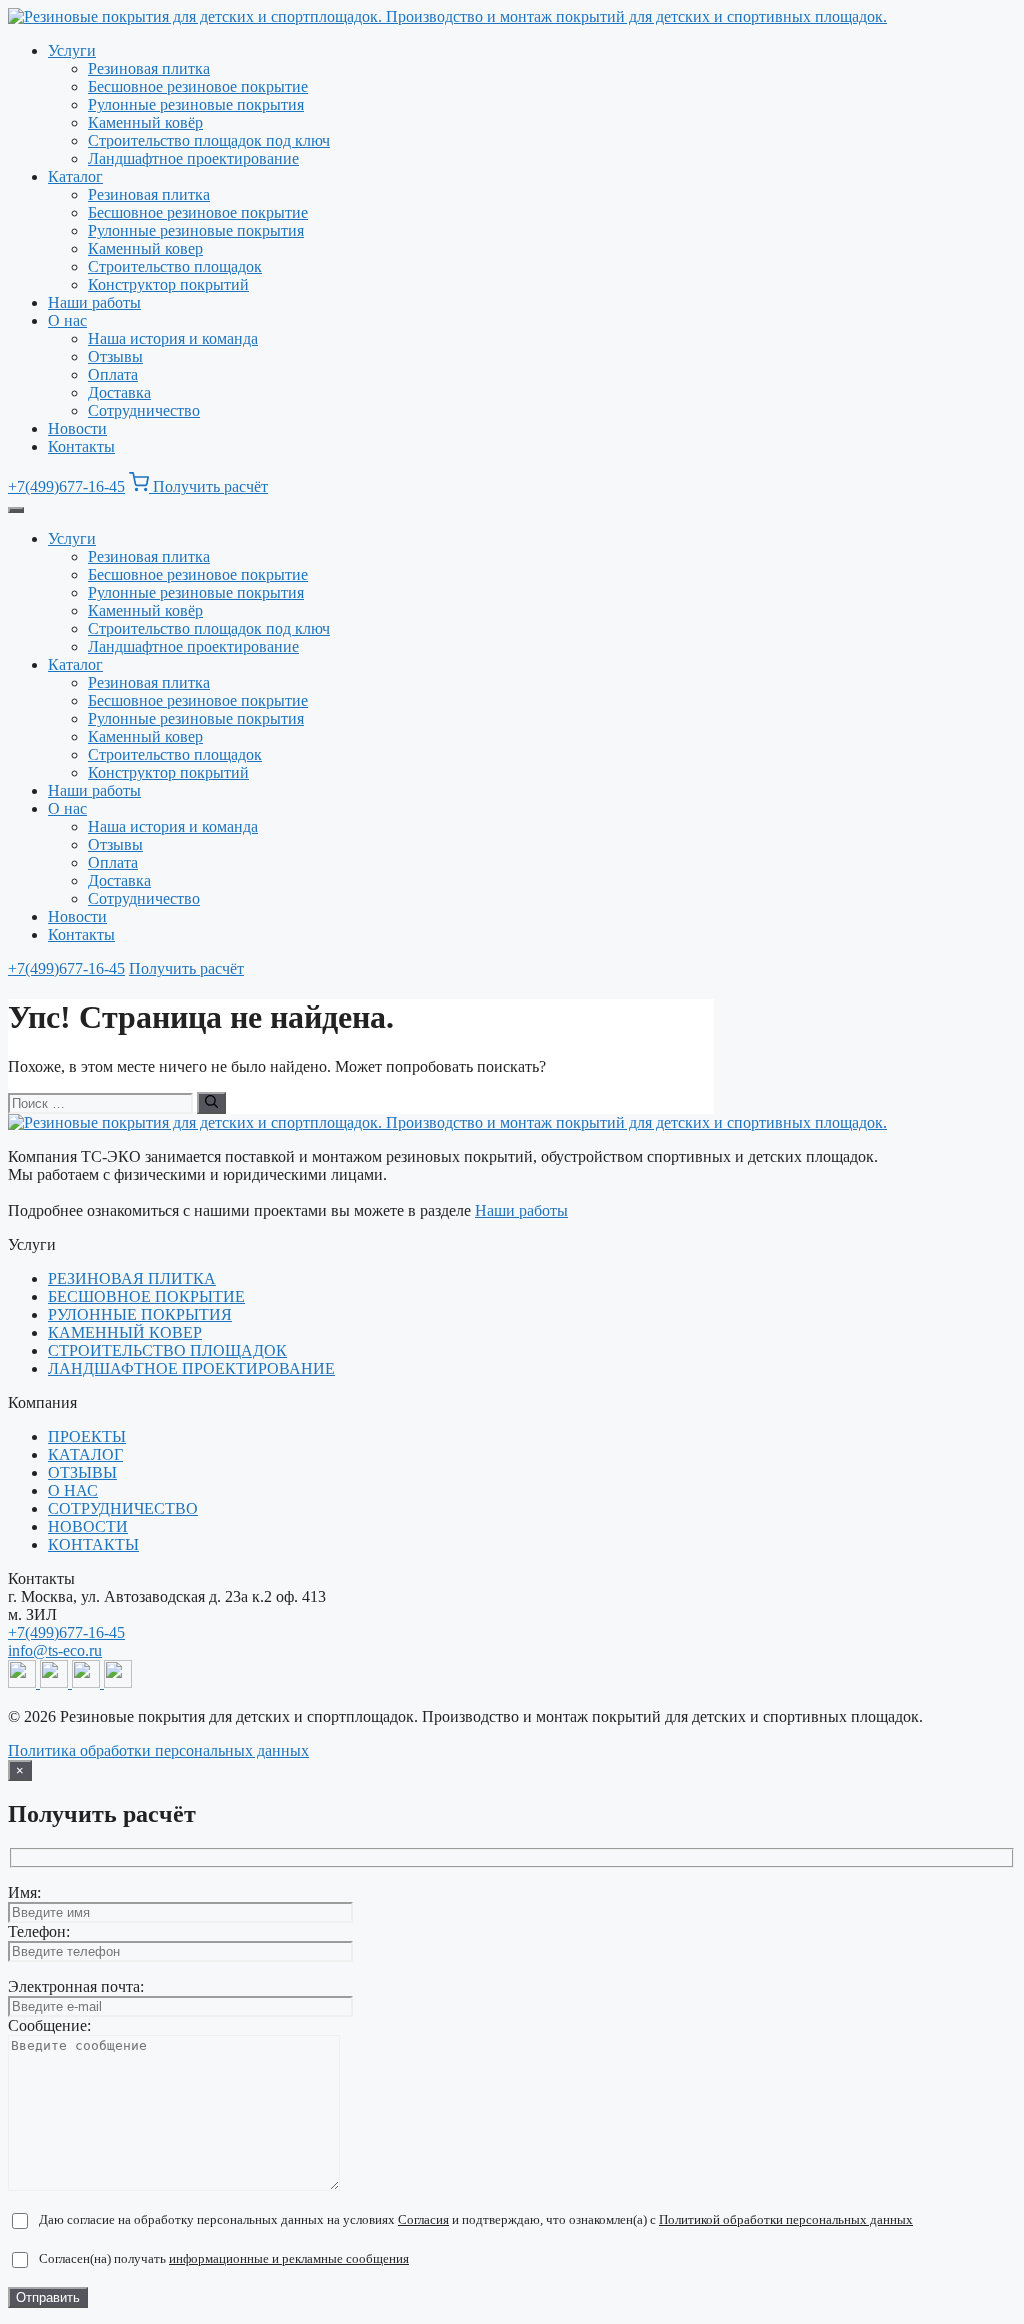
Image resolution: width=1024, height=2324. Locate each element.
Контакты (81, 446)
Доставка (119, 392)
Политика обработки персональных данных (158, 1750)
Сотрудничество (144, 410)
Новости (77, 428)
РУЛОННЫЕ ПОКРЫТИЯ (140, 1314)
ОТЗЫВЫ (82, 1472)
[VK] (118, 1682)
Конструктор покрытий (168, 284)
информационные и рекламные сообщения (289, 2258)
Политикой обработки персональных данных (786, 2219)
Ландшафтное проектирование (193, 158)
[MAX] (56, 1682)
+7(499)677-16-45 (66, 486)
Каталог (75, 176)
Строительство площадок (175, 266)
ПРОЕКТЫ (87, 1436)
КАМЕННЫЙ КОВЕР (125, 1332)
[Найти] (211, 1103)
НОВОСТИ (88, 1526)
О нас (67, 320)
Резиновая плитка (149, 68)
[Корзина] (141, 486)
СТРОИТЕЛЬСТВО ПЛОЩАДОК (167, 1350)
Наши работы (94, 302)
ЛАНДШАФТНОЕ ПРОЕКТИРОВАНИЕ (191, 1368)
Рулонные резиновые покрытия (196, 104)
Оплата (113, 374)
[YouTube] (88, 1682)
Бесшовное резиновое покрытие (198, 86)
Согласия (423, 2219)
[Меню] (16, 510)
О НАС (73, 1490)
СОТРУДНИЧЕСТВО (123, 1508)
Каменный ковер (145, 248)
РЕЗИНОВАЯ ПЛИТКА (132, 1278)
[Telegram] (24, 1682)
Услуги (72, 50)
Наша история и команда (173, 338)
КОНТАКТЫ (93, 1544)
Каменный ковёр (145, 122)
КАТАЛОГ (85, 1454)
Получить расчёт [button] (210, 486)
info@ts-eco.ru (55, 1650)
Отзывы (115, 356)
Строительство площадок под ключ (209, 140)
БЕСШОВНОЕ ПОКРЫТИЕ (146, 1296)
